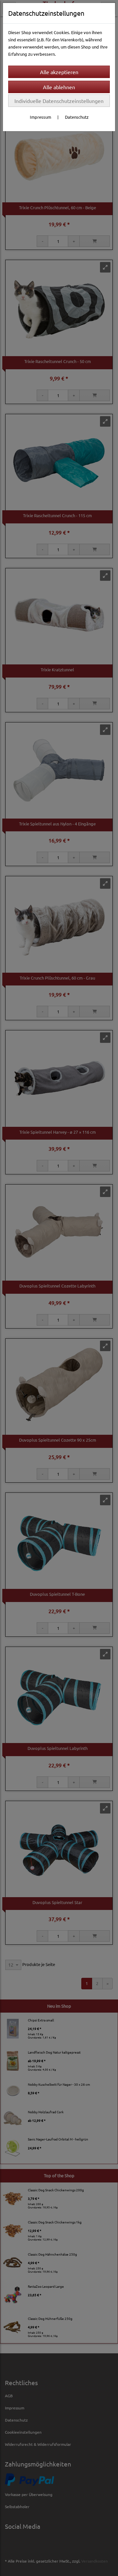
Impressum (40, 117)
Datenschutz (77, 117)
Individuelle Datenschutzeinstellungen (59, 101)
